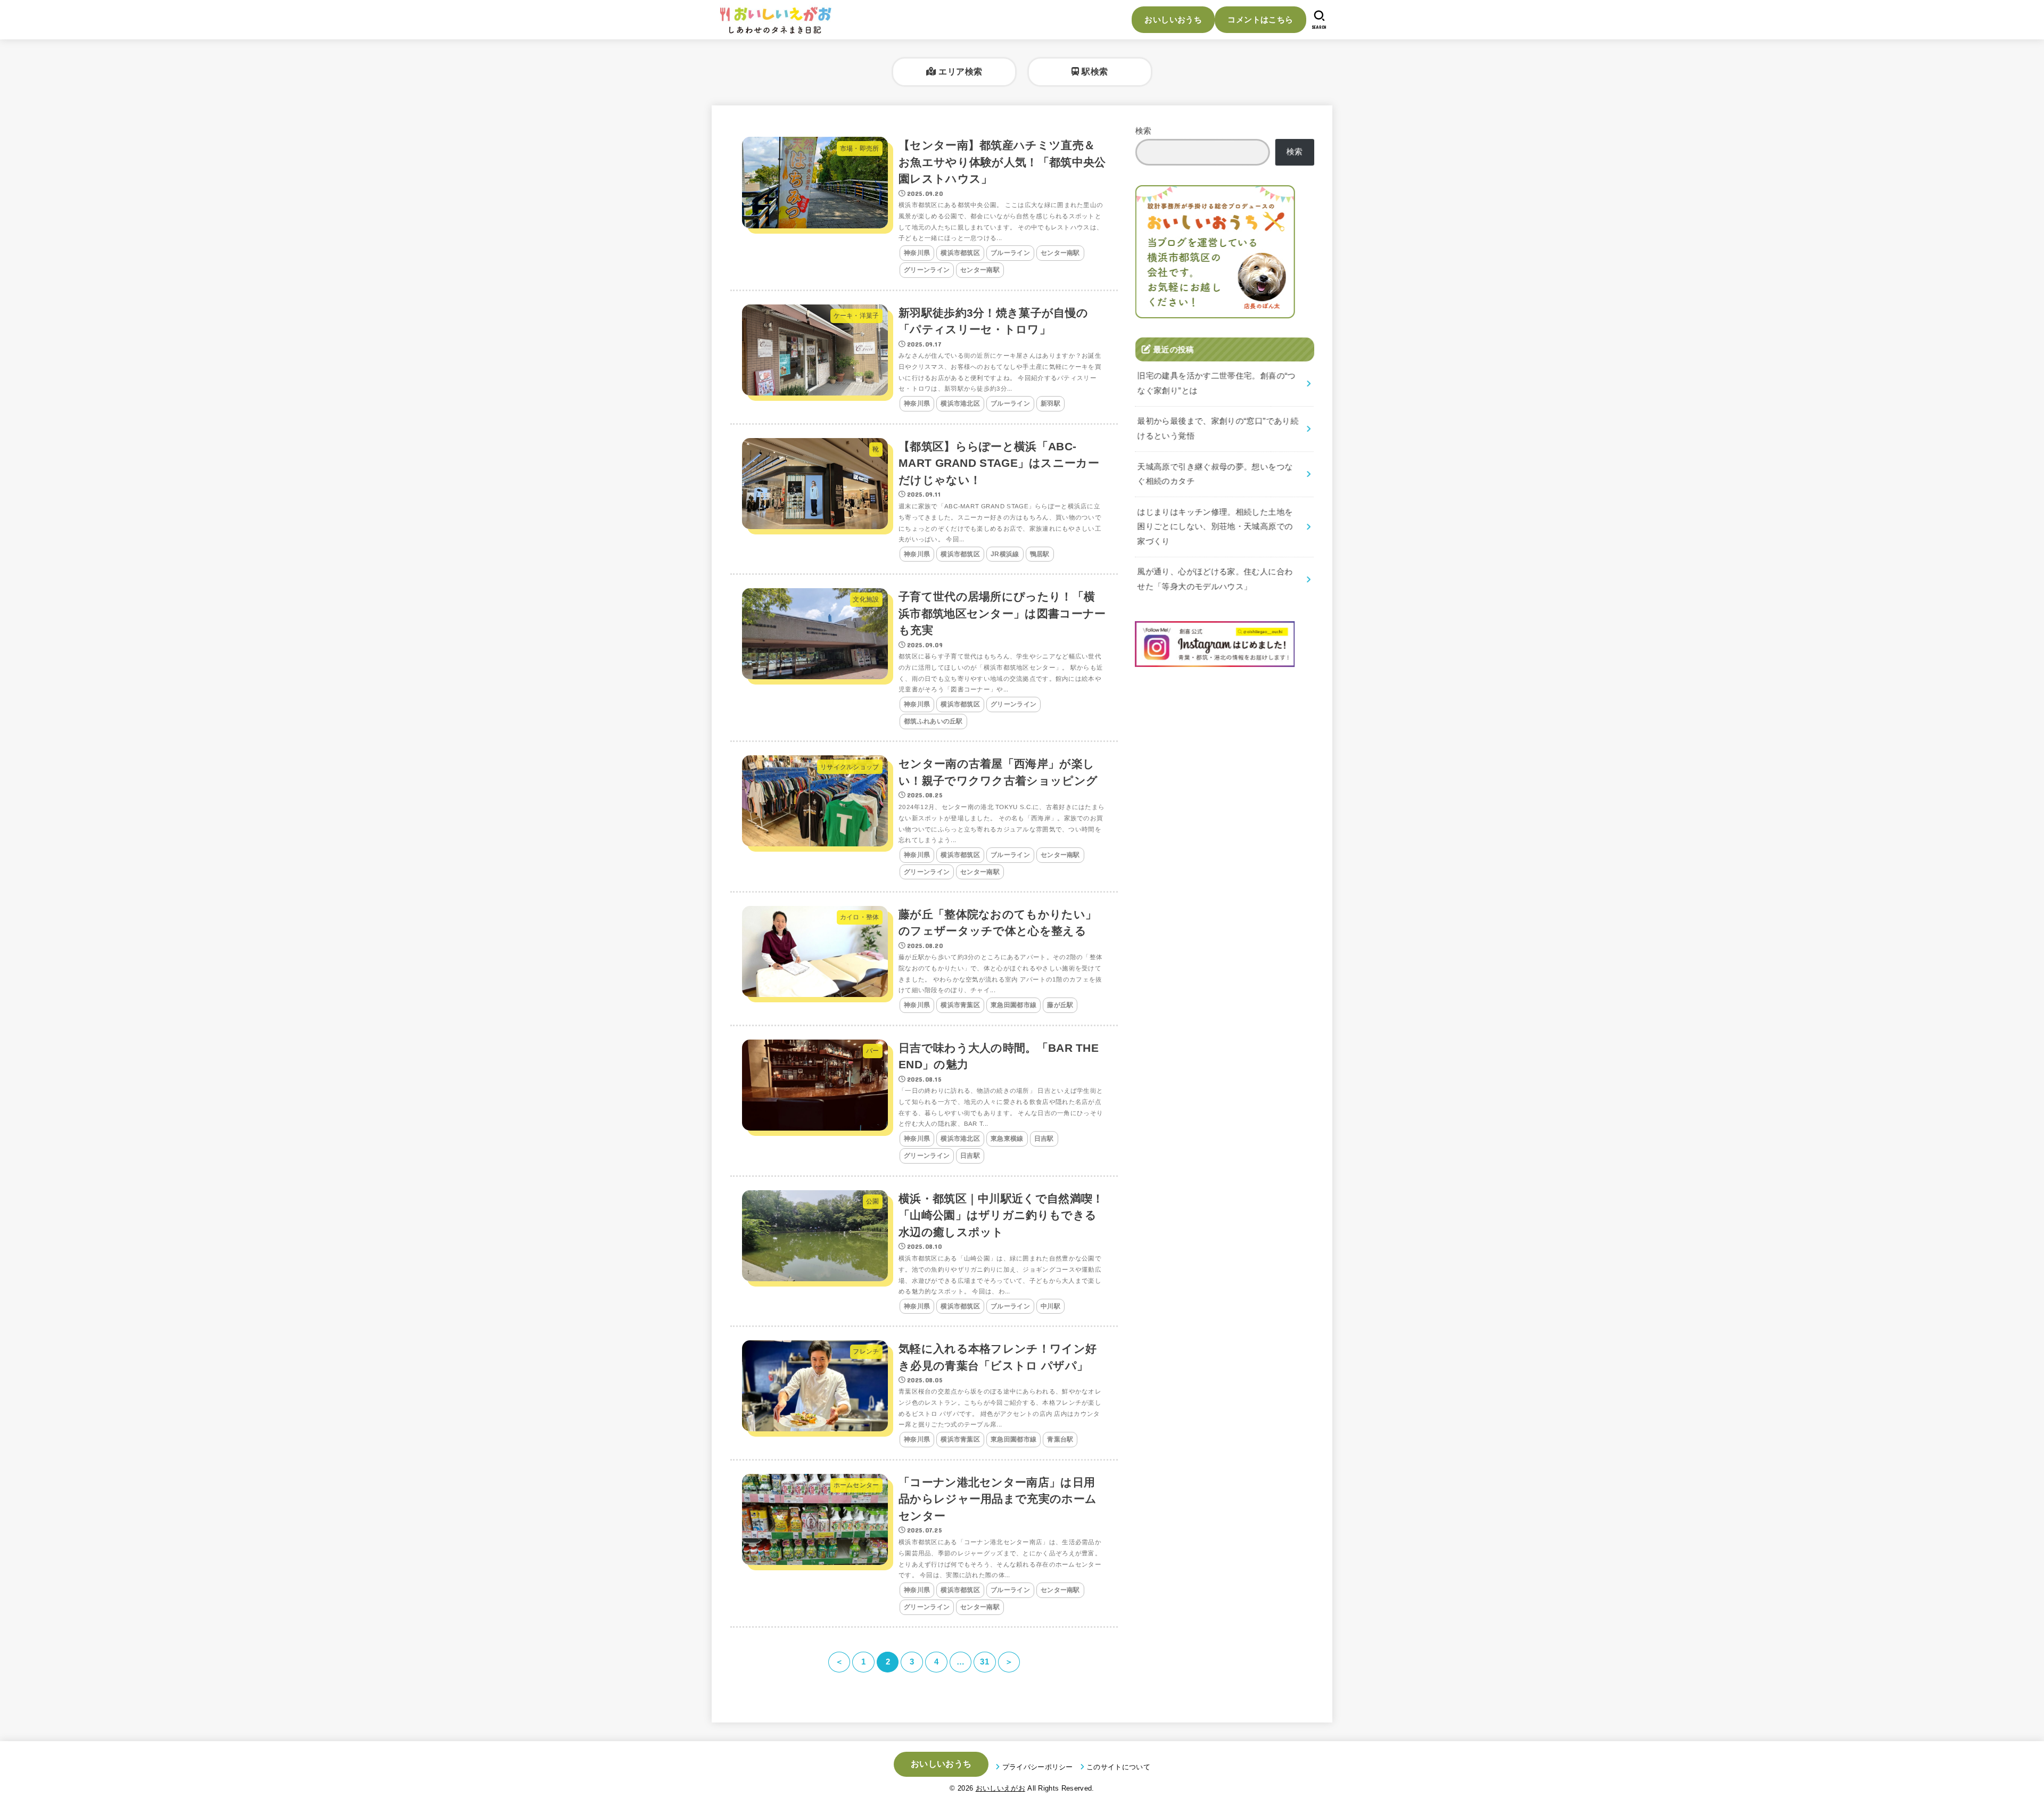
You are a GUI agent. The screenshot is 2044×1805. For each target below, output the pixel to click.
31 (984, 1662)
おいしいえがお (1000, 1788)
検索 (1144, 131)
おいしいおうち (1173, 19)
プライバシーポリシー (1038, 1767)
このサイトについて (1118, 1767)
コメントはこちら (1260, 19)
